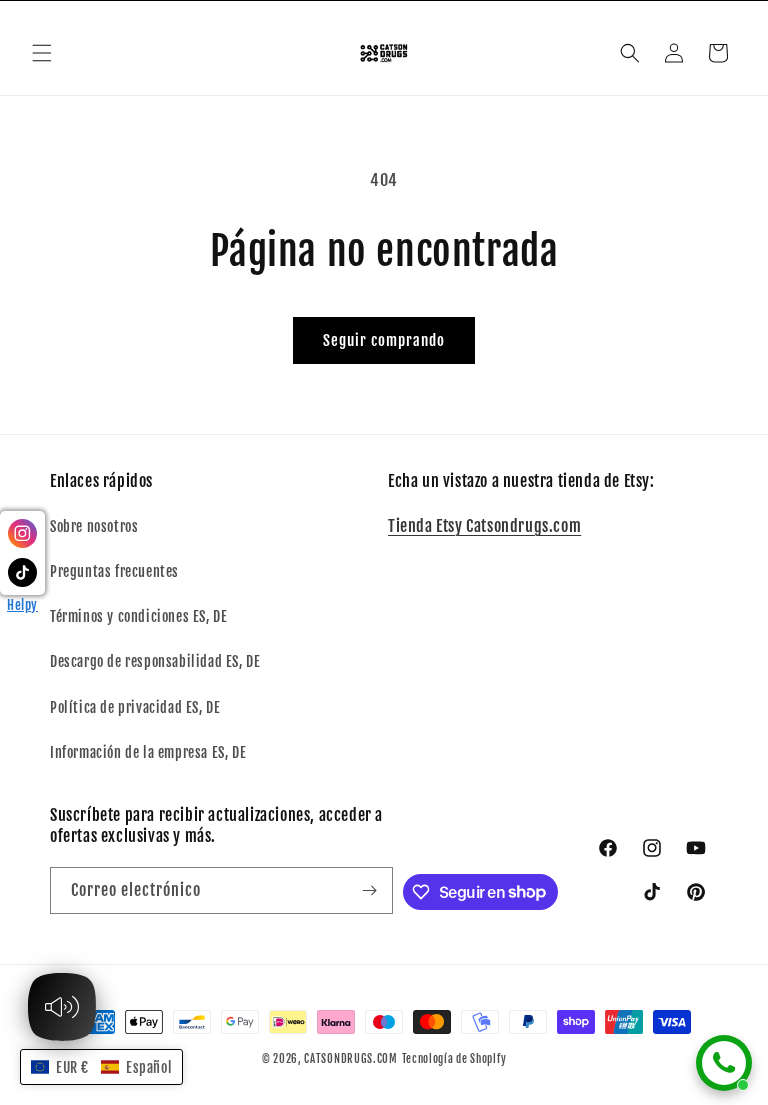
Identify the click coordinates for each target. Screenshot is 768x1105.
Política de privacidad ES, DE (135, 707)
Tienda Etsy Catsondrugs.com (484, 526)
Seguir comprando (384, 340)
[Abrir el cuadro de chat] (724, 1063)
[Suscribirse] (370, 890)
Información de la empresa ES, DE (148, 752)
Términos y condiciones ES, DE (138, 616)
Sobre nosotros (94, 526)
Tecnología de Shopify (454, 1059)
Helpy (22, 605)
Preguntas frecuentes (114, 571)
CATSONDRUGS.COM (351, 1059)
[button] (42, 53)
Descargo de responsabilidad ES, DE (155, 661)
